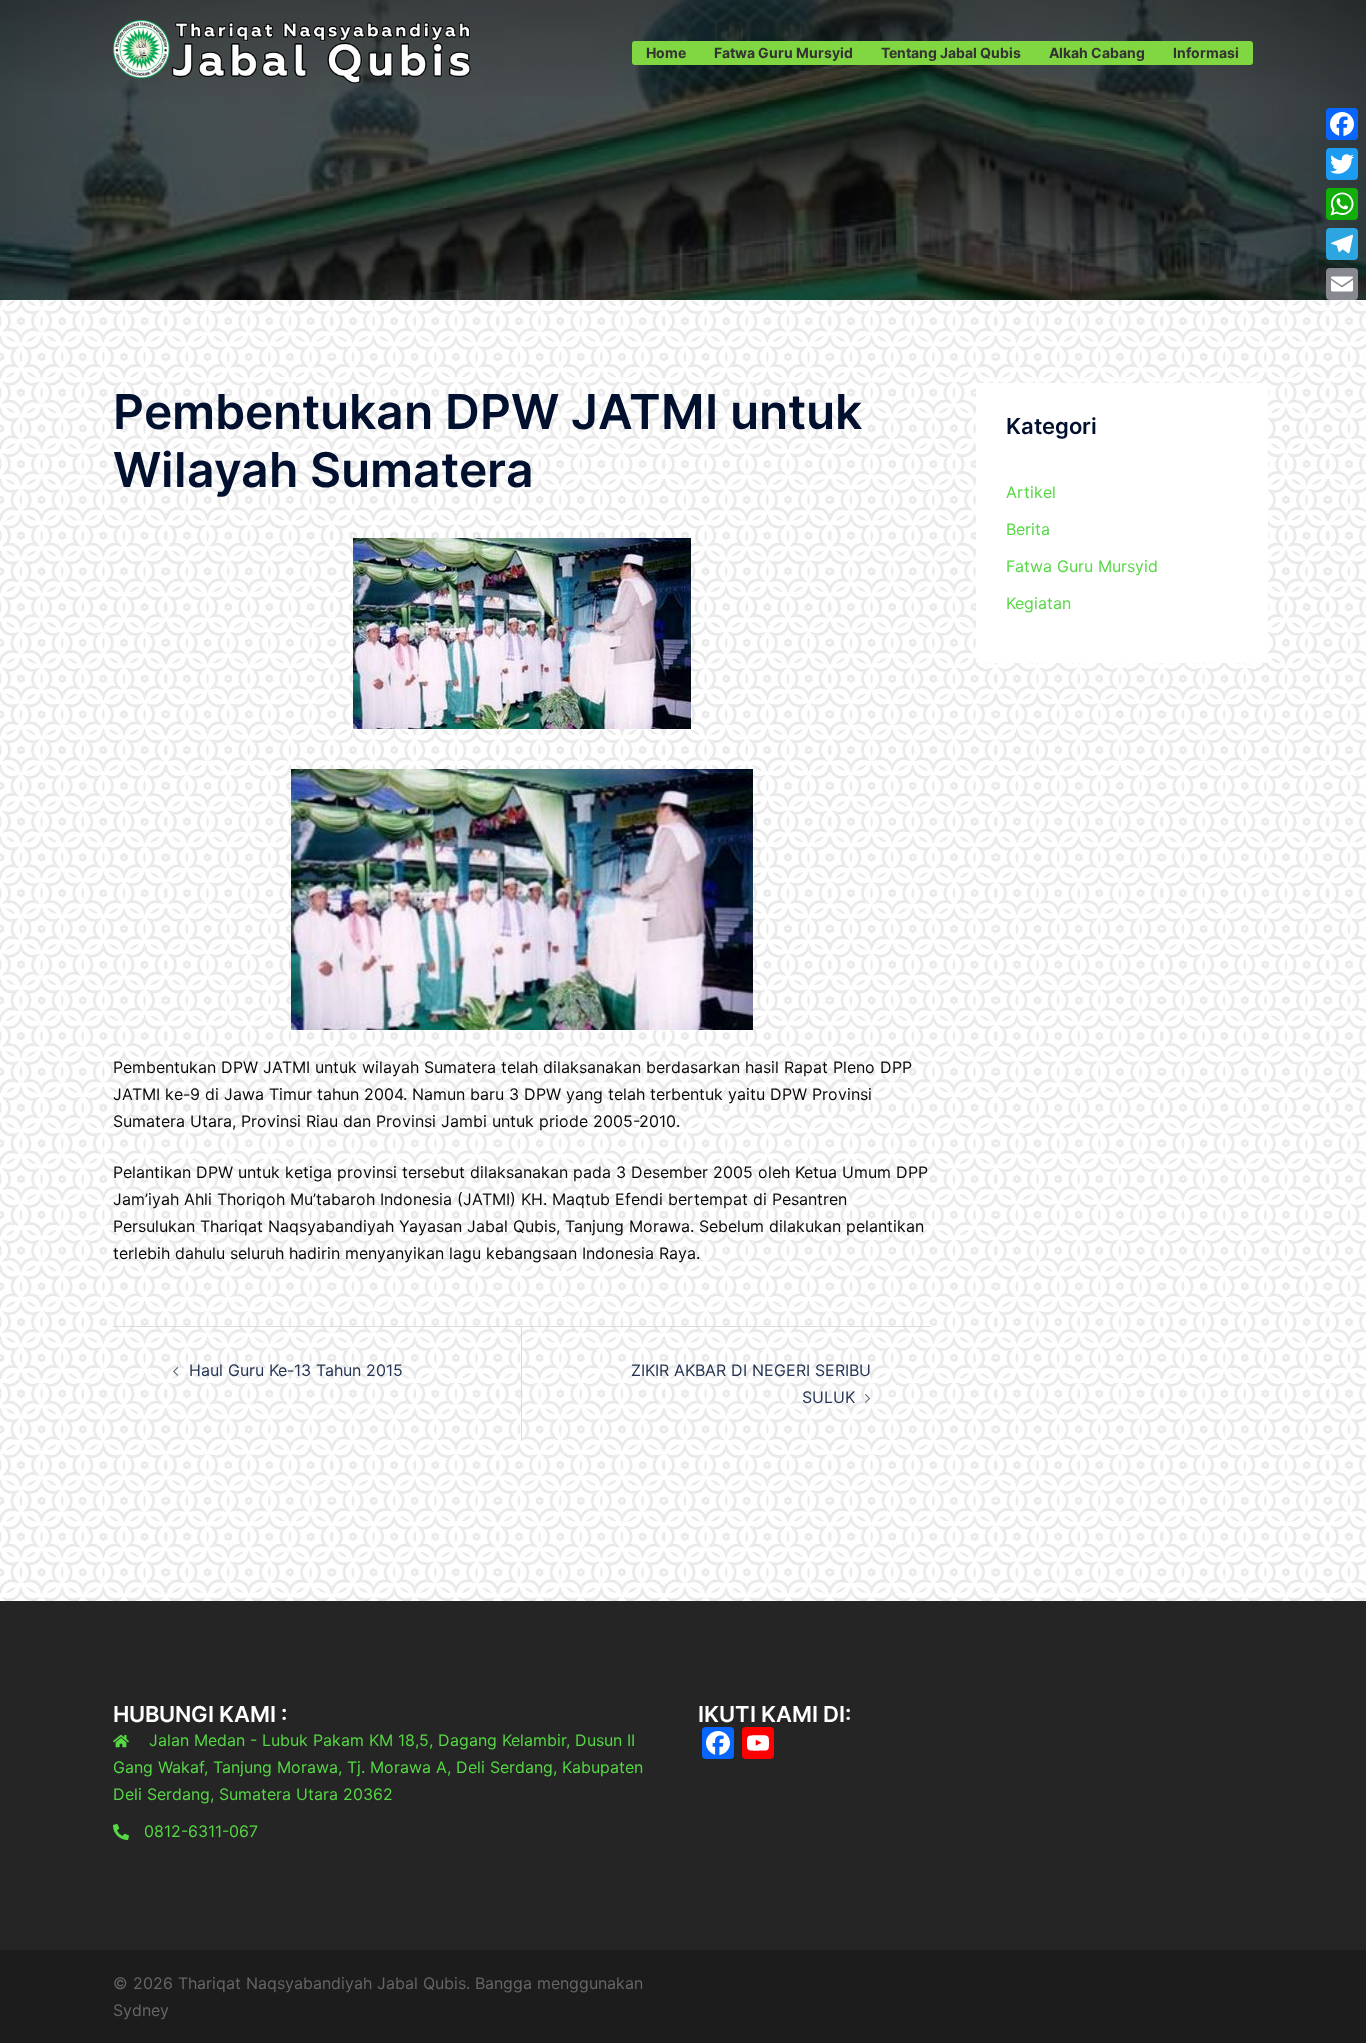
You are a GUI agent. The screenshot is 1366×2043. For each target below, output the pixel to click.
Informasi (1206, 52)
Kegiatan (1038, 603)
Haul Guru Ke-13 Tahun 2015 (296, 1370)
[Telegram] (1342, 244)
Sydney (141, 2010)
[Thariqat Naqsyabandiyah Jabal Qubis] (293, 51)
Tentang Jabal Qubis (951, 52)
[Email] (1342, 284)
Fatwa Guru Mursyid (783, 52)
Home (666, 52)
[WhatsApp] (1342, 204)
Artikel (1031, 492)
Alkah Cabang (1097, 52)
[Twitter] (1342, 164)
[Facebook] (1342, 124)
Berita (1028, 529)
